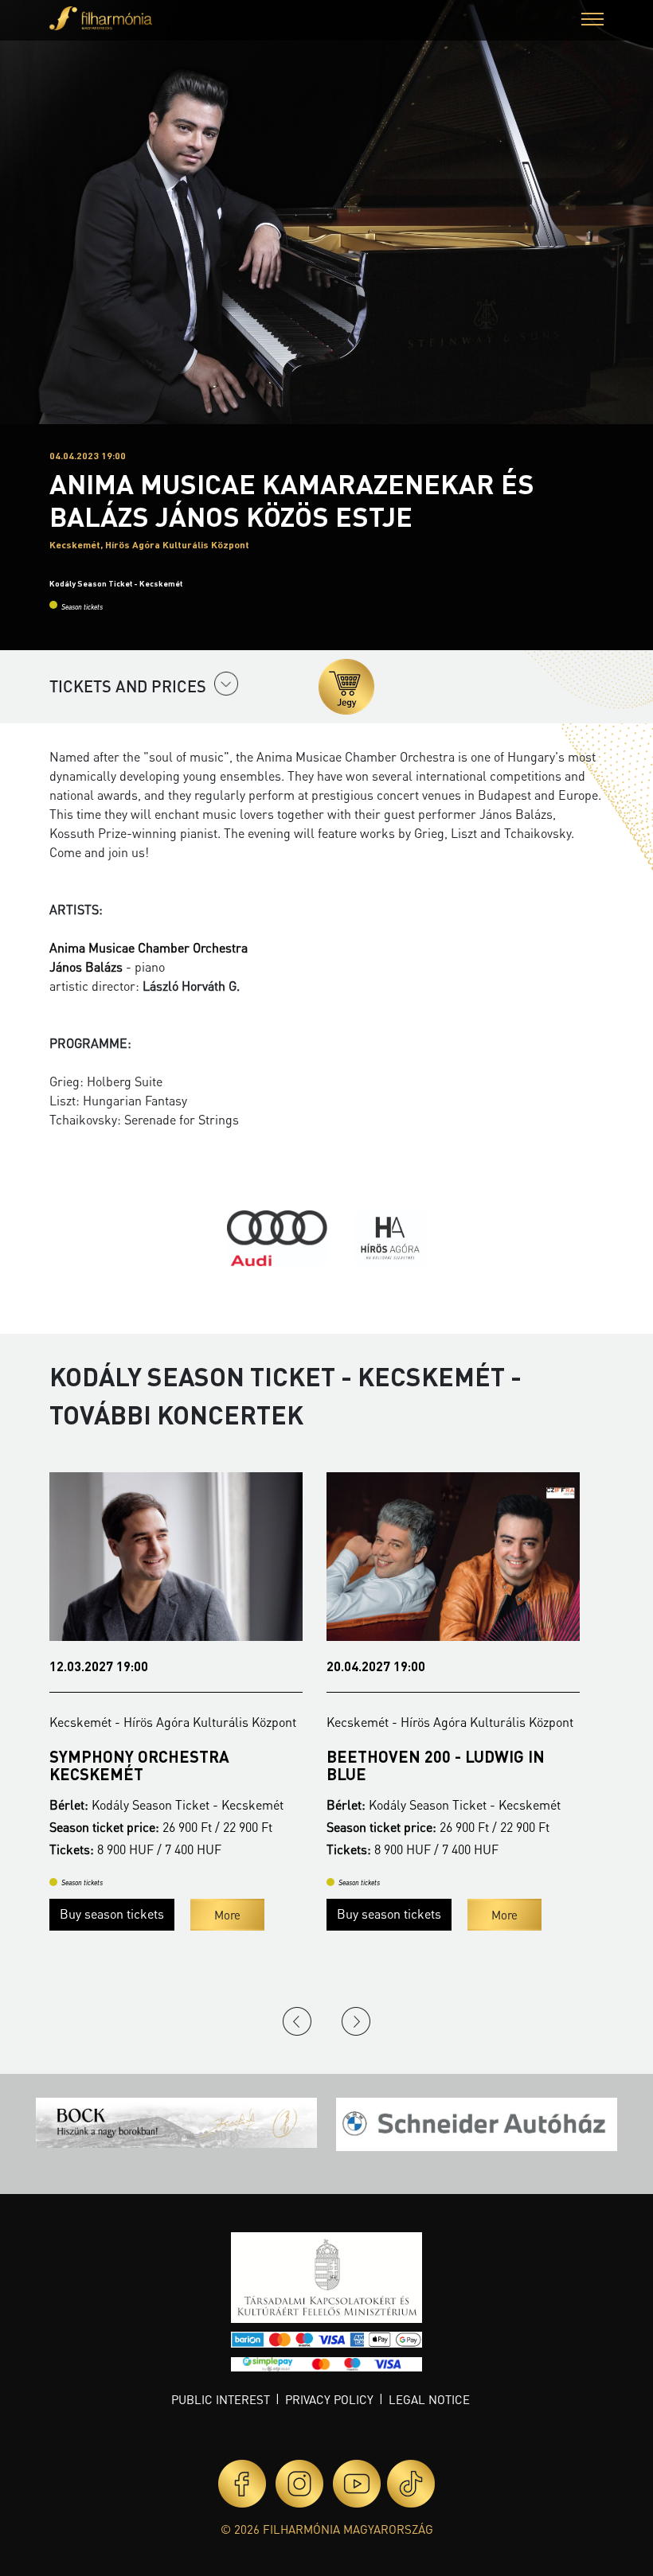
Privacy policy (329, 2399)
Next (356, 2021)
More (227, 1915)
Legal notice (429, 2399)
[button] (592, 21)
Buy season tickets (112, 1913)
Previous (297, 2021)
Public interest (221, 2399)
